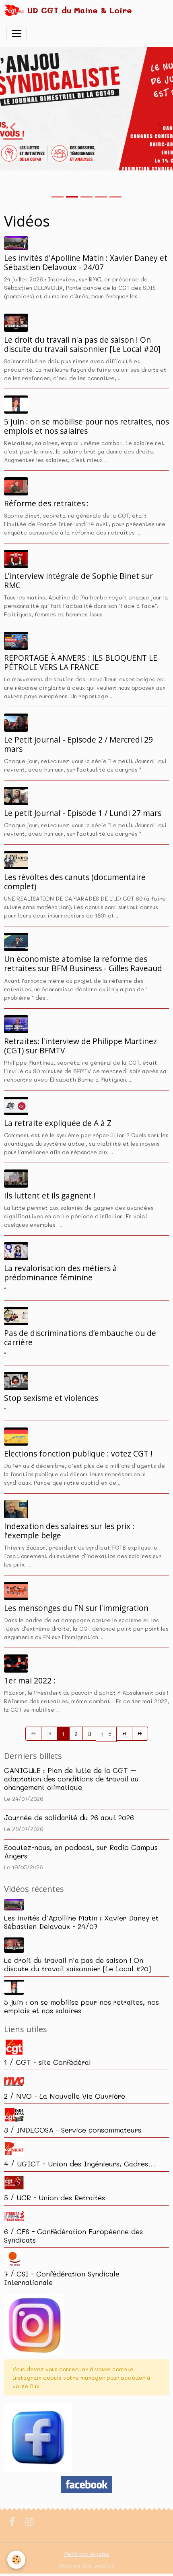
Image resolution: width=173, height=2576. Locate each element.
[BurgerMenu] (16, 33)
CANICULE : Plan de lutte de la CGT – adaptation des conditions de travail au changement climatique (71, 1779)
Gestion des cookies (86, 2565)
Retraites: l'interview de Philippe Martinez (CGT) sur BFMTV (80, 1046)
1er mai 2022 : (30, 1680)
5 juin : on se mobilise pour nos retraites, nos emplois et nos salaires (86, 426)
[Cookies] (16, 2560)
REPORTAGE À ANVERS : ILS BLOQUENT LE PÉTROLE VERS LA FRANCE (81, 662)
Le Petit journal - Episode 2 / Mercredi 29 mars (78, 744)
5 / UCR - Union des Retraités (55, 2197)
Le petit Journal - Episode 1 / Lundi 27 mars (83, 813)
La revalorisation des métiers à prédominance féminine (61, 1273)
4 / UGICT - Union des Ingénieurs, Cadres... (80, 2164)
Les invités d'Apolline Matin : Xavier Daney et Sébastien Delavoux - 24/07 (86, 262)
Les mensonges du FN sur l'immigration (76, 1608)
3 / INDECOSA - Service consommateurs (73, 2130)
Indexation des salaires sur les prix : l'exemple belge (69, 1531)
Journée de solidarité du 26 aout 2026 (69, 1817)
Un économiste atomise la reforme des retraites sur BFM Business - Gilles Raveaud (83, 963)
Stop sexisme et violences (51, 1398)
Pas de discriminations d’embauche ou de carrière (80, 1338)
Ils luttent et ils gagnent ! (50, 1195)
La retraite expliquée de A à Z (58, 1123)
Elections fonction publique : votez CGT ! (78, 1453)
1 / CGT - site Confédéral (47, 2062)
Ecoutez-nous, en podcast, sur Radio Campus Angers (81, 1851)
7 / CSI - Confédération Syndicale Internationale (62, 2278)
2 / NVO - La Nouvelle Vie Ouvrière (65, 2096)
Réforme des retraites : (46, 503)
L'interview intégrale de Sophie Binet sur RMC (78, 581)
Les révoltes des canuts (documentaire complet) (75, 882)
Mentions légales (86, 2554)
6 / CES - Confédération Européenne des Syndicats (73, 2236)
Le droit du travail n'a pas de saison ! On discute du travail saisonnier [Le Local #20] (82, 344)
